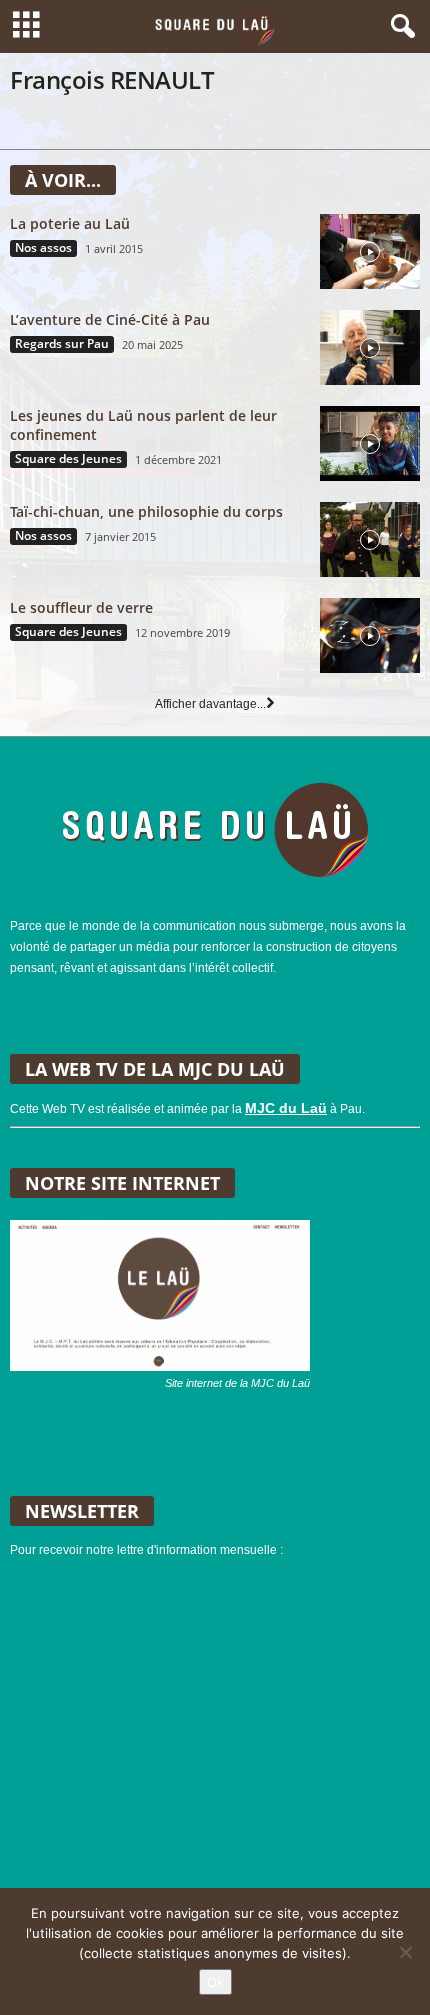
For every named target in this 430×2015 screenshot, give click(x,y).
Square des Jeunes (68, 459)
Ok (215, 1982)
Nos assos (43, 248)
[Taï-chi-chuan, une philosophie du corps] (370, 539)
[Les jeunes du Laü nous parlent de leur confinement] (370, 443)
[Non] (405, 1952)
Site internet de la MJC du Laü (237, 1383)
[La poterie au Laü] (370, 251)
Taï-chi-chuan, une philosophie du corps (146, 511)
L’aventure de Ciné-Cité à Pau (110, 319)
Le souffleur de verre (81, 607)
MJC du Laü (286, 1108)
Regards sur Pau (62, 344)
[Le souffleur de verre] (370, 635)
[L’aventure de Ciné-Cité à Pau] (370, 347)
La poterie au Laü (70, 223)
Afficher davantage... (210, 704)
